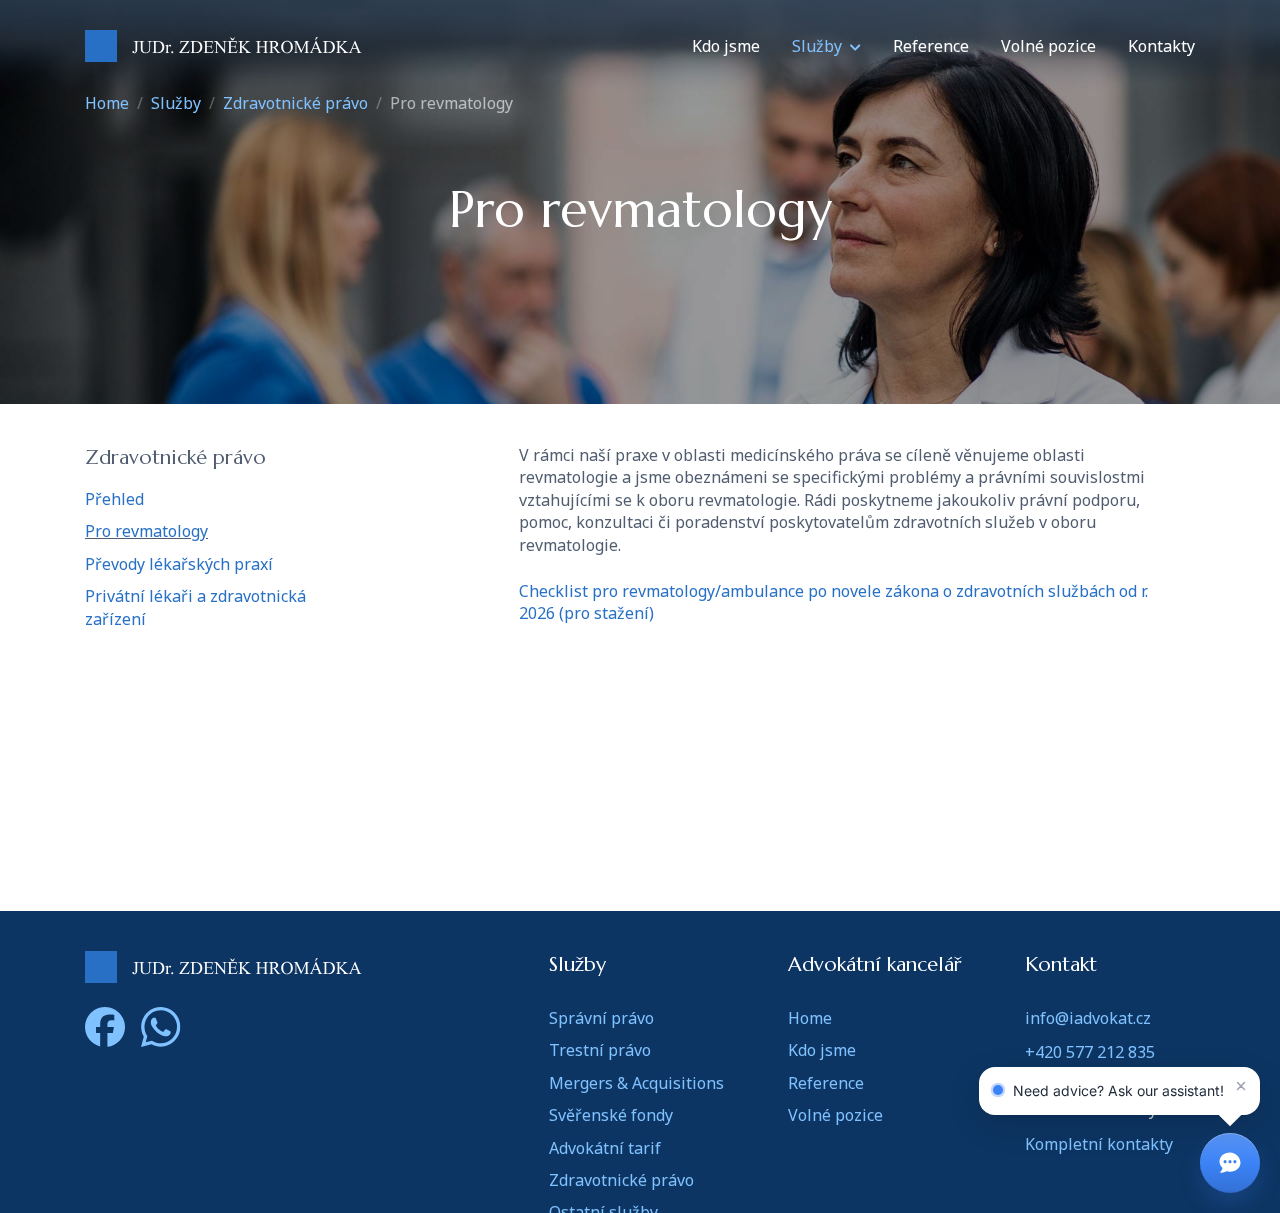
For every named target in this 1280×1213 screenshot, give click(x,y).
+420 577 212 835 (1090, 1052)
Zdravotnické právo (295, 103)
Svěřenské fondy (611, 1115)
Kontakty (1161, 46)
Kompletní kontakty (1099, 1144)
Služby (817, 46)
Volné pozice (1048, 46)
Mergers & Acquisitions (636, 1083)
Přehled (114, 499)
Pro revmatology (146, 531)
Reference (931, 46)
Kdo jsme (726, 46)
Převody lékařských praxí (179, 564)
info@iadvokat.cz (1088, 1018)
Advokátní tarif (605, 1148)
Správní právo (601, 1018)
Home (107, 103)
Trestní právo (600, 1050)
